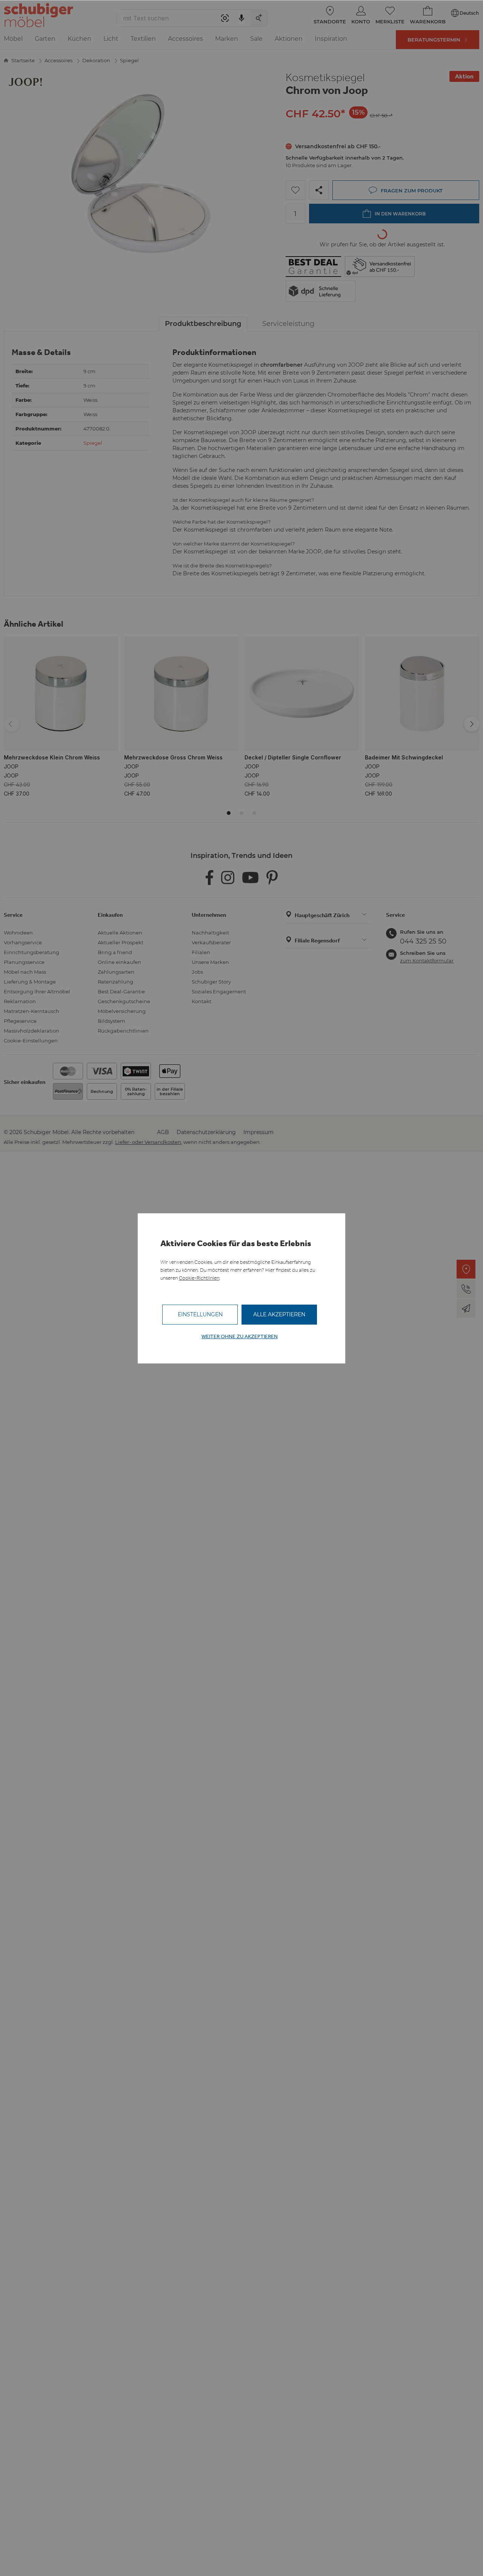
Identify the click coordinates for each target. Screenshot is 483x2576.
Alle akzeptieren (279, 1314)
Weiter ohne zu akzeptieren (240, 1336)
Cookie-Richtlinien (199, 1278)
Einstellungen (200, 1314)
